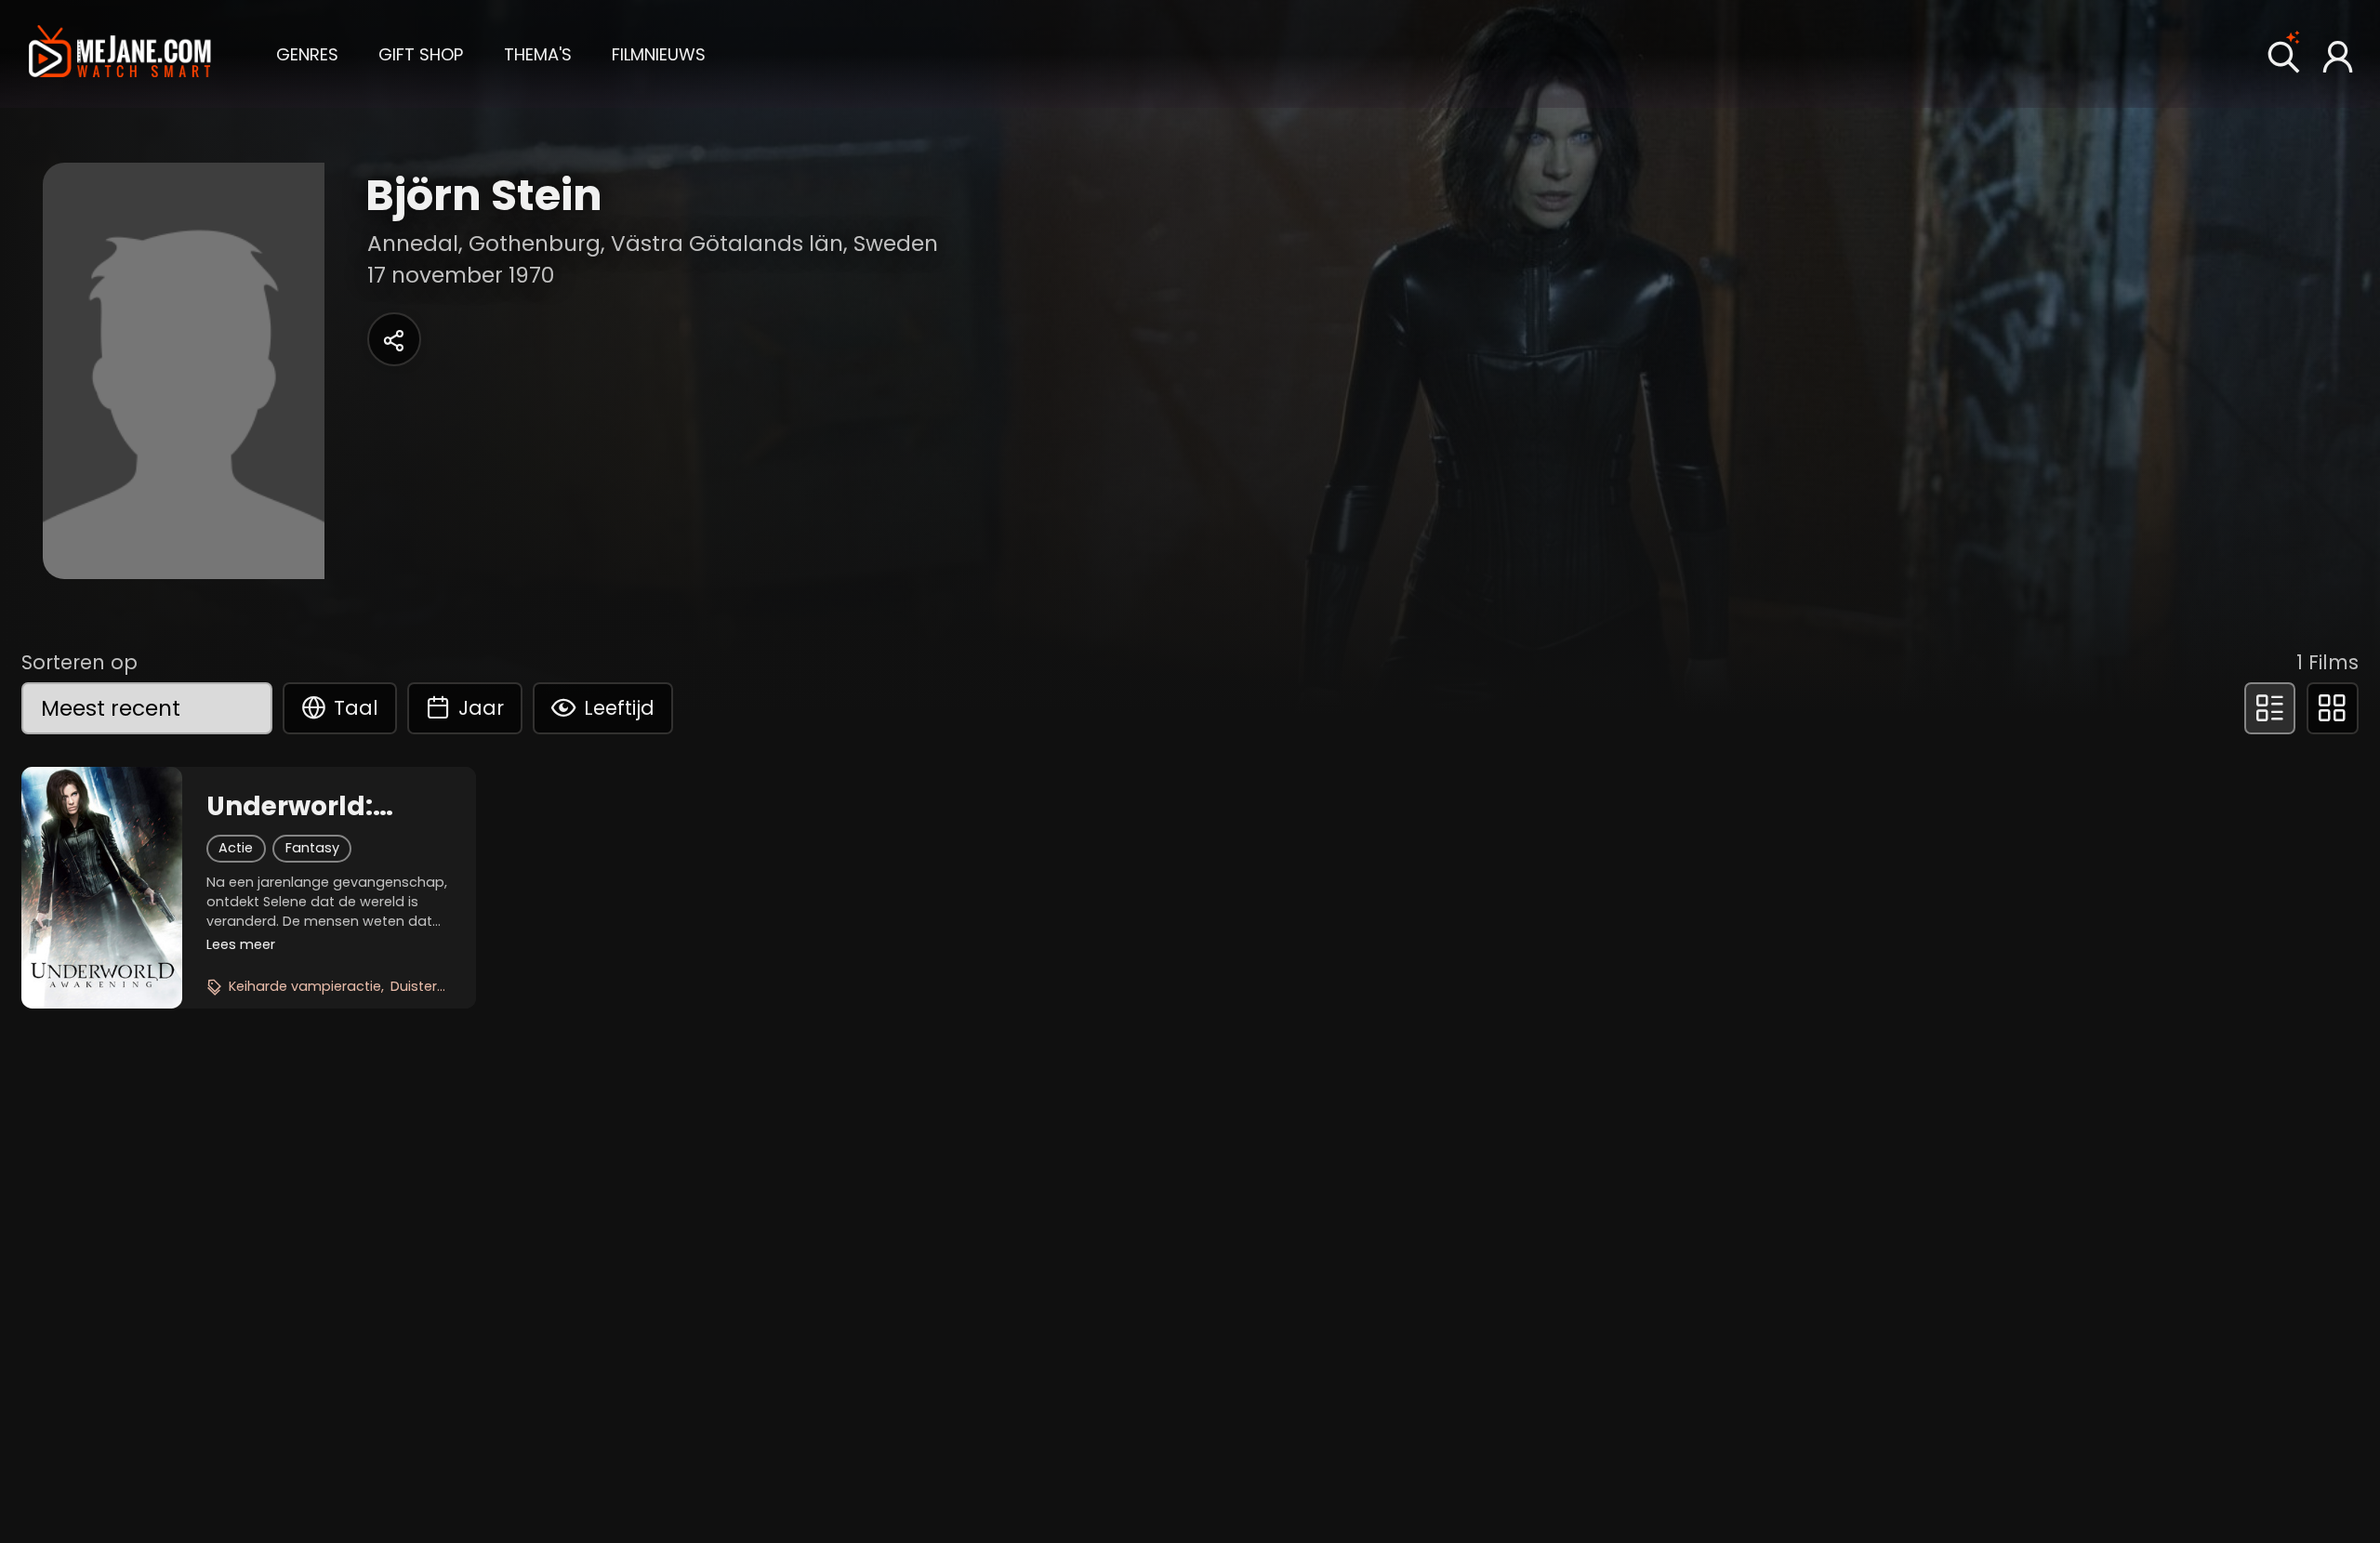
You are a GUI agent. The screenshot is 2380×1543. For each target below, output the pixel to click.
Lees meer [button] (241, 944)
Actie (236, 848)
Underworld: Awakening (290, 807)
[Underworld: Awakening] (102, 888)
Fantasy (312, 848)
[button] (307, 53)
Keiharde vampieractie (305, 986)
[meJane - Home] (120, 54)
